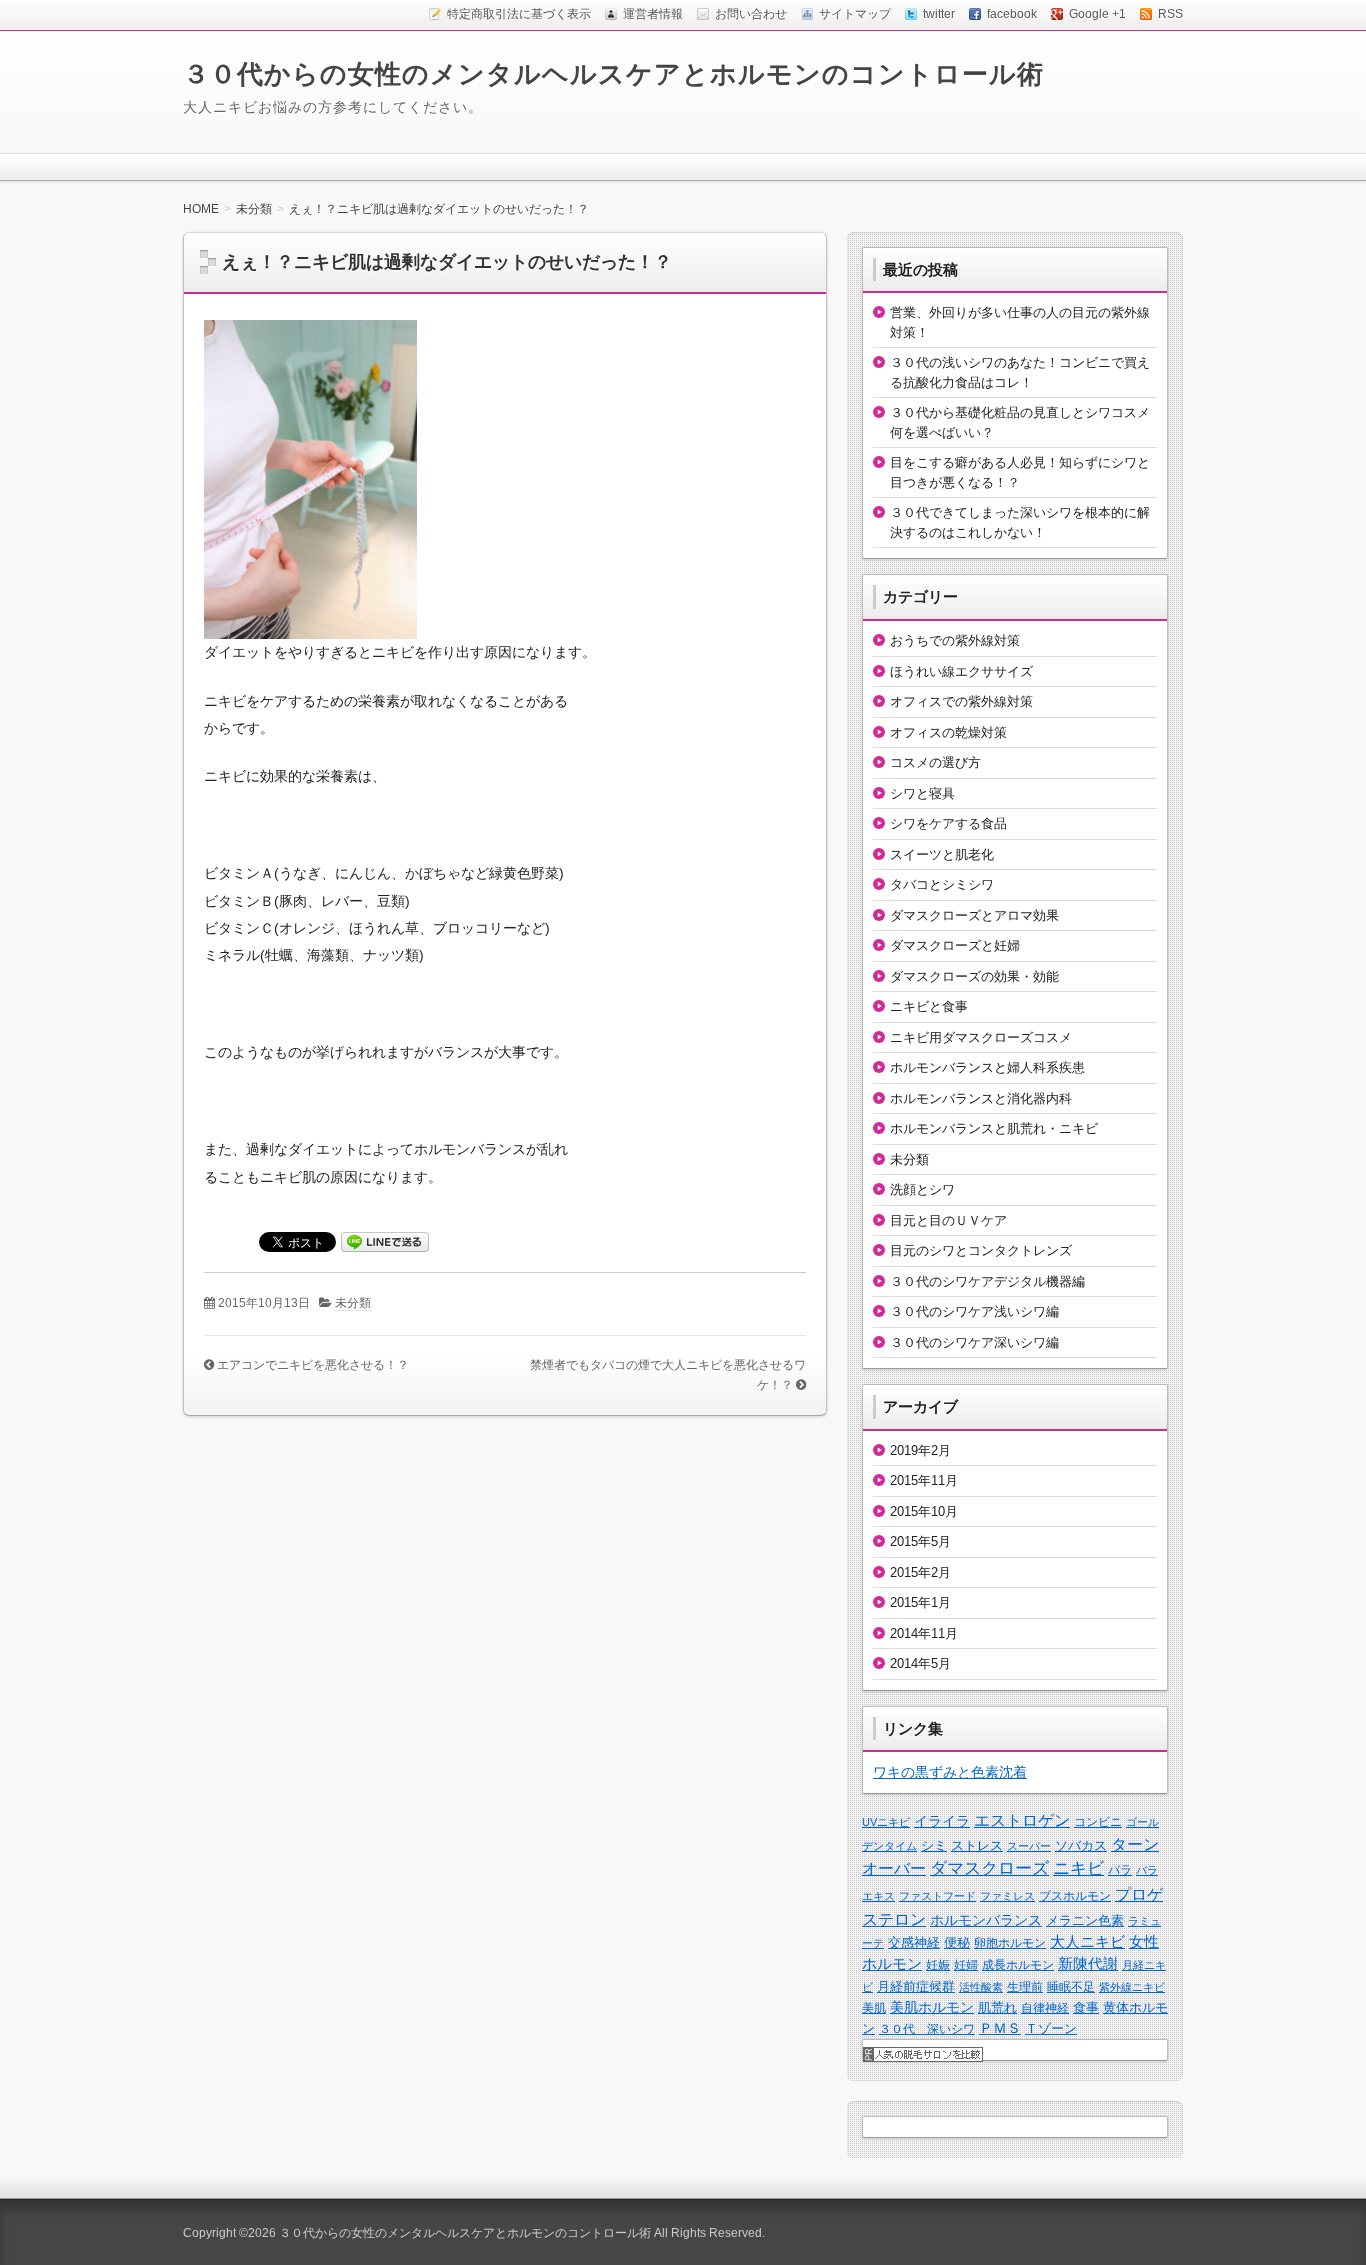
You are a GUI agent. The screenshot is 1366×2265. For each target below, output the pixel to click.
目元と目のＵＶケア (948, 1220)
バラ (1120, 1870)
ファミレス (1007, 1896)
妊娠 (938, 1965)
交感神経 (914, 1942)
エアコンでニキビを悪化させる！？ (313, 1365)
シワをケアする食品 (948, 823)
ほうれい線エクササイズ (961, 671)
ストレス (977, 1845)
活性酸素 (981, 1987)
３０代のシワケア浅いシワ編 (974, 1311)
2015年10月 (924, 1511)
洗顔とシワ (922, 1189)
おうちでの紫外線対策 (955, 640)
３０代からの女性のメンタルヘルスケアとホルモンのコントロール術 (613, 74)
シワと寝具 (922, 793)
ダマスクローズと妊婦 (955, 945)
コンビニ (1098, 1822)
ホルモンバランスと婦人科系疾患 (987, 1067)
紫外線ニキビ (1132, 1987)
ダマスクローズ (989, 1868)
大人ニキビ (1087, 1942)
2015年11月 (924, 1480)
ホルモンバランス (986, 1920)
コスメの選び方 (935, 762)
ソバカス (1081, 1845)
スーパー (1029, 1846)
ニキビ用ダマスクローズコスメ (981, 1037)
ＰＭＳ (1000, 2028)
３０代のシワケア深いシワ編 (974, 1342)
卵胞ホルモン (1010, 1943)
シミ (934, 1845)
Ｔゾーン (1051, 2028)
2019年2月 (920, 1450)
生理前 (1025, 1987)
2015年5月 (920, 1541)
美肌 (874, 2008)
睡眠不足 (1071, 1987)
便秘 (957, 1942)
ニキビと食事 (929, 1006)
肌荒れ (997, 2007)
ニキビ (1078, 1868)
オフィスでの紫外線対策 (961, 701)
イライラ (942, 1821)
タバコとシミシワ (942, 884)
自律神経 (1045, 2008)
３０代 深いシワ (927, 2029)
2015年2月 (920, 1572)
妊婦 (966, 1965)
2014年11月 (924, 1633)
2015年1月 (920, 1602)
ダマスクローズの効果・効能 (974, 976)
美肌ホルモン (932, 2007)
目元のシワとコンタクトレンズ (981, 1250)
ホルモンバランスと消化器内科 (981, 1098)
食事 (1086, 2007)
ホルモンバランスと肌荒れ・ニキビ (994, 1128)
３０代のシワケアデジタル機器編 (987, 1281)
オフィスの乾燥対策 (948, 732)
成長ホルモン (1018, 1965)
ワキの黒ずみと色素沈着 (950, 1772)
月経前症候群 (916, 1986)
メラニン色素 (1085, 1920)
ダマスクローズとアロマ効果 (974, 915)
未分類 (353, 1303)
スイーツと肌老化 (942, 854)
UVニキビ (886, 1822)
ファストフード (937, 1896)
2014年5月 (920, 1663)
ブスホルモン (1075, 1896)
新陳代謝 (1088, 1963)
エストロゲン (1022, 1820)
